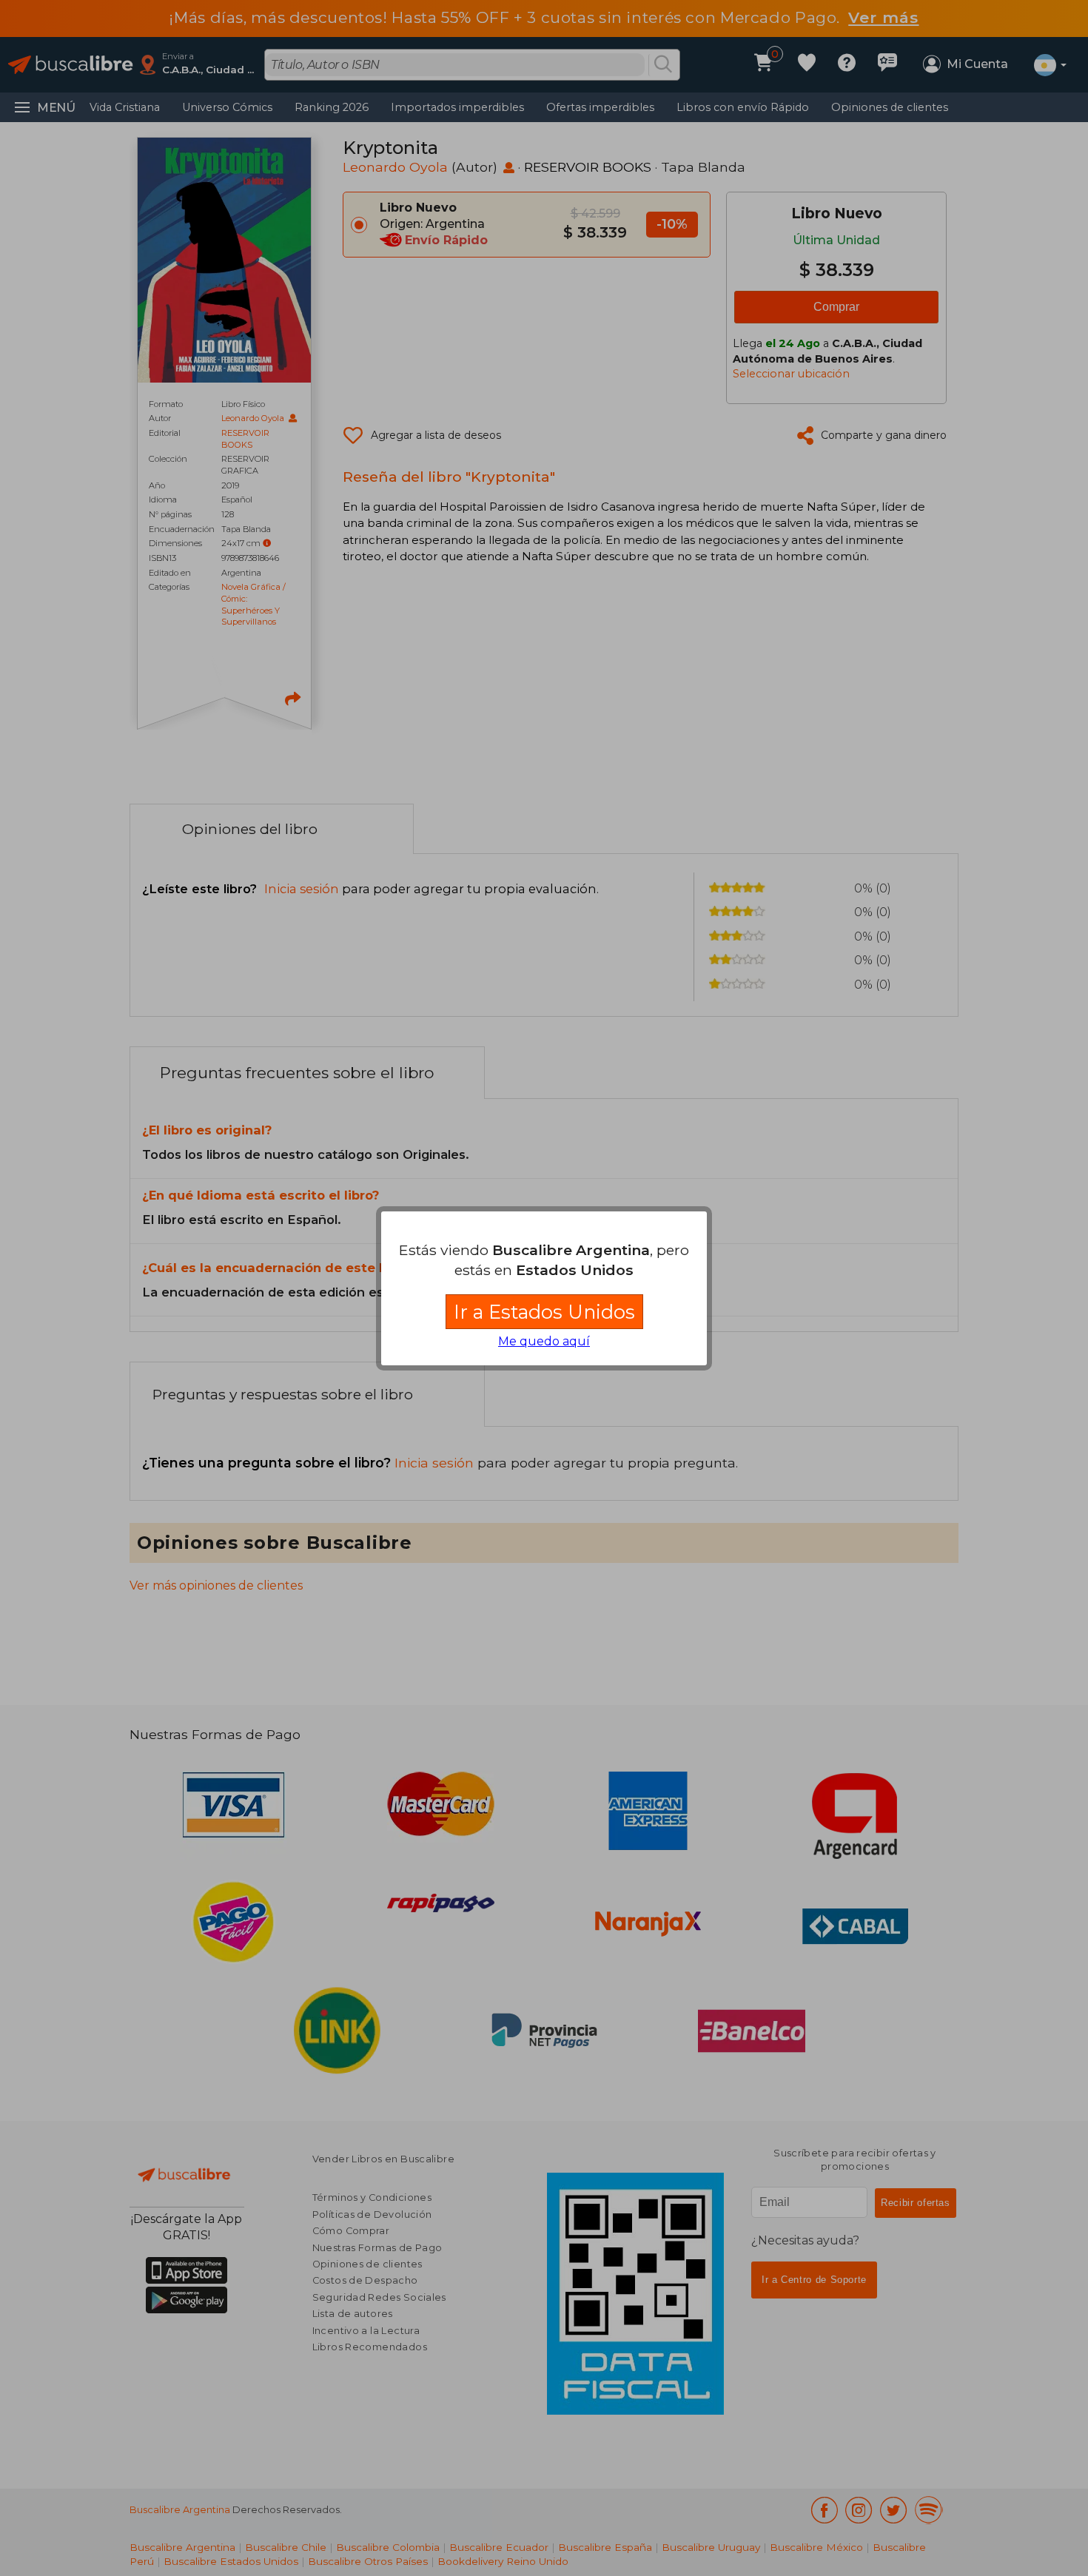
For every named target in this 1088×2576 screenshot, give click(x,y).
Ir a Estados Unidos (544, 1312)
